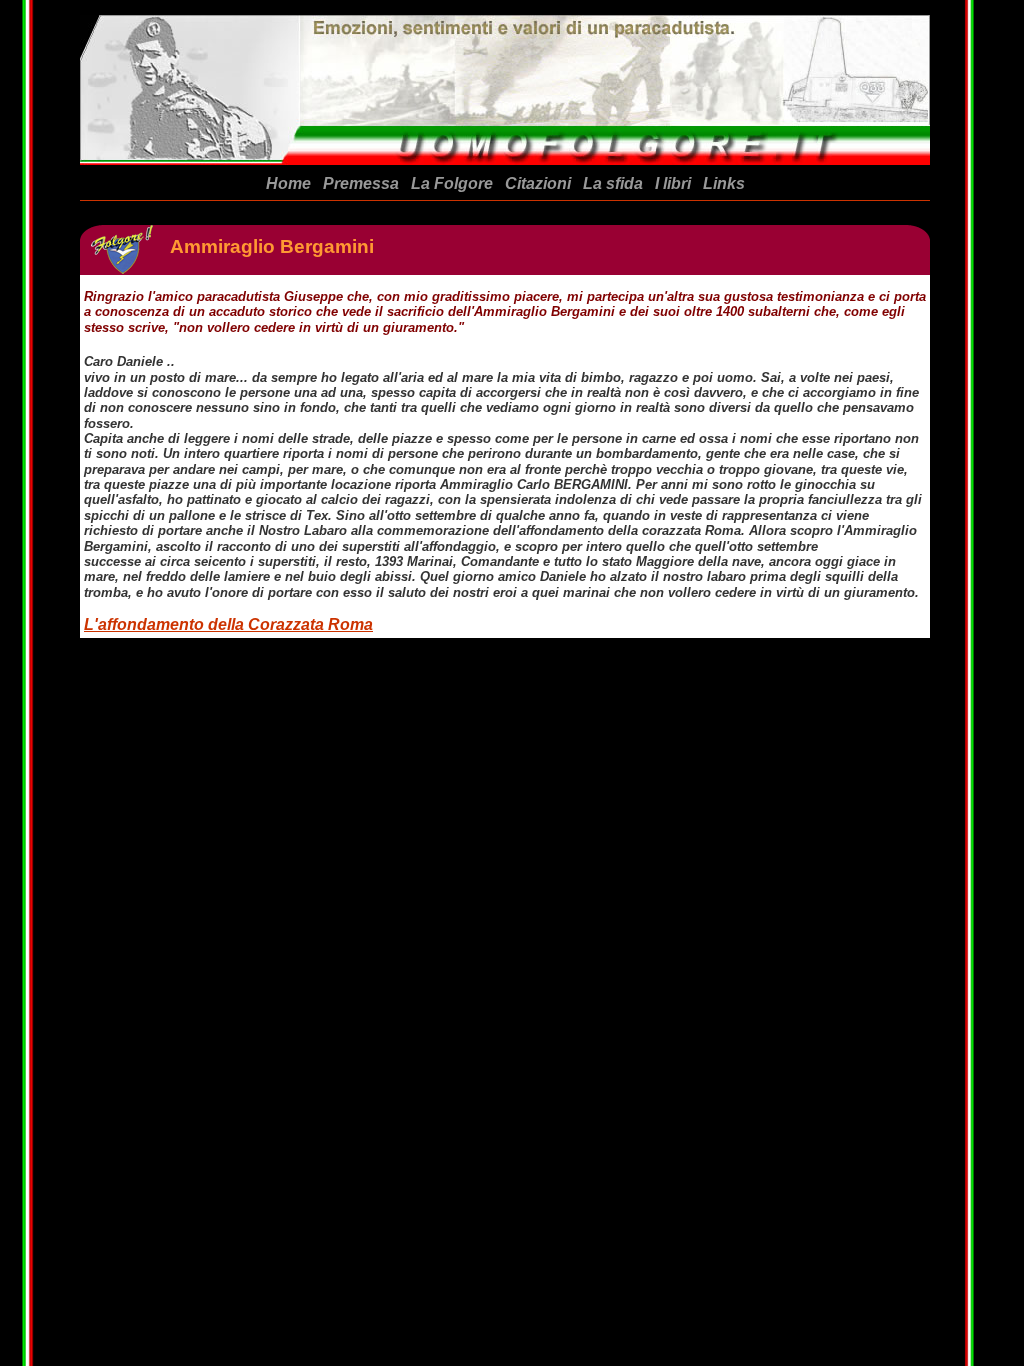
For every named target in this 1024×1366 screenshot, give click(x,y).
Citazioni (538, 183)
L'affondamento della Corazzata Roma (228, 624)
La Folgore (452, 183)
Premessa (361, 183)
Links (724, 183)
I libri (673, 183)
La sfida (613, 183)
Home (288, 183)
